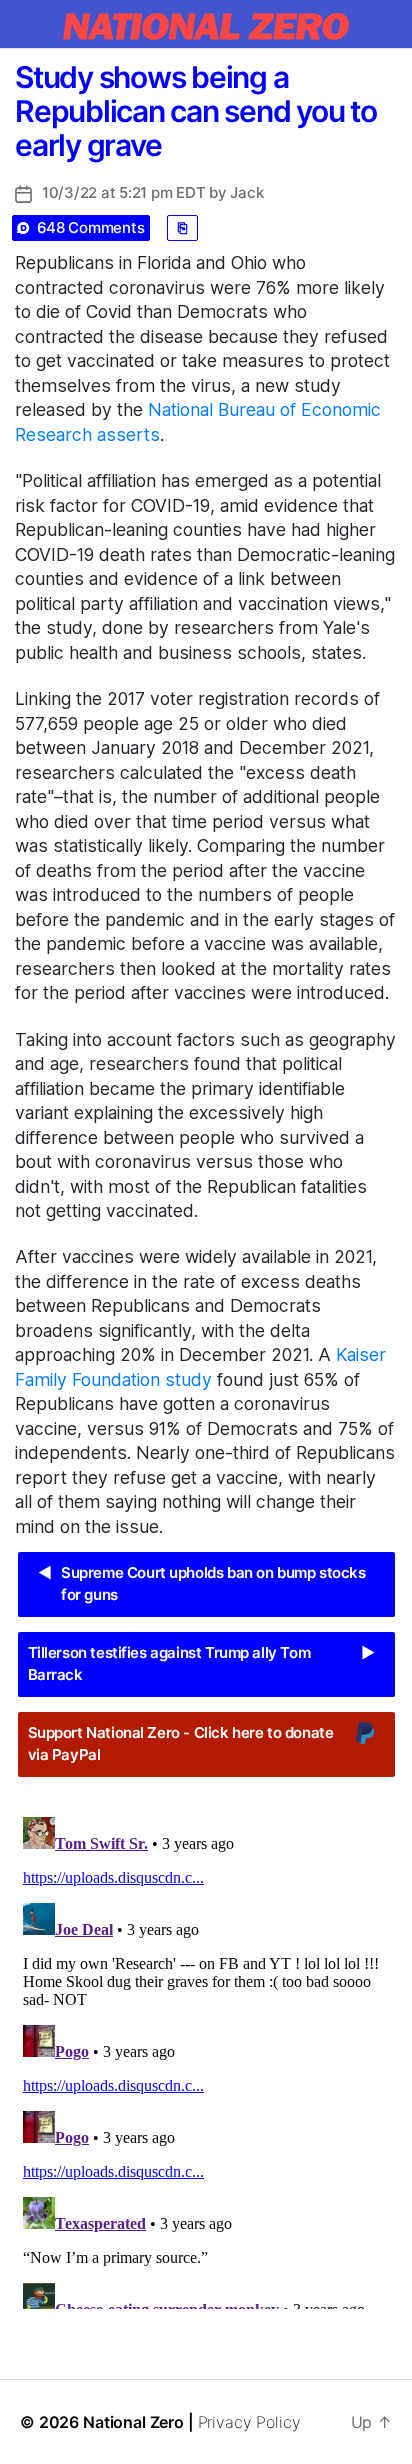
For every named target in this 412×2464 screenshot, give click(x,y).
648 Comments (91, 227)
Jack (246, 192)
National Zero (133, 2422)
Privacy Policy (249, 2422)
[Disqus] (206, 2059)
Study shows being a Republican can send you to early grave (196, 111)
